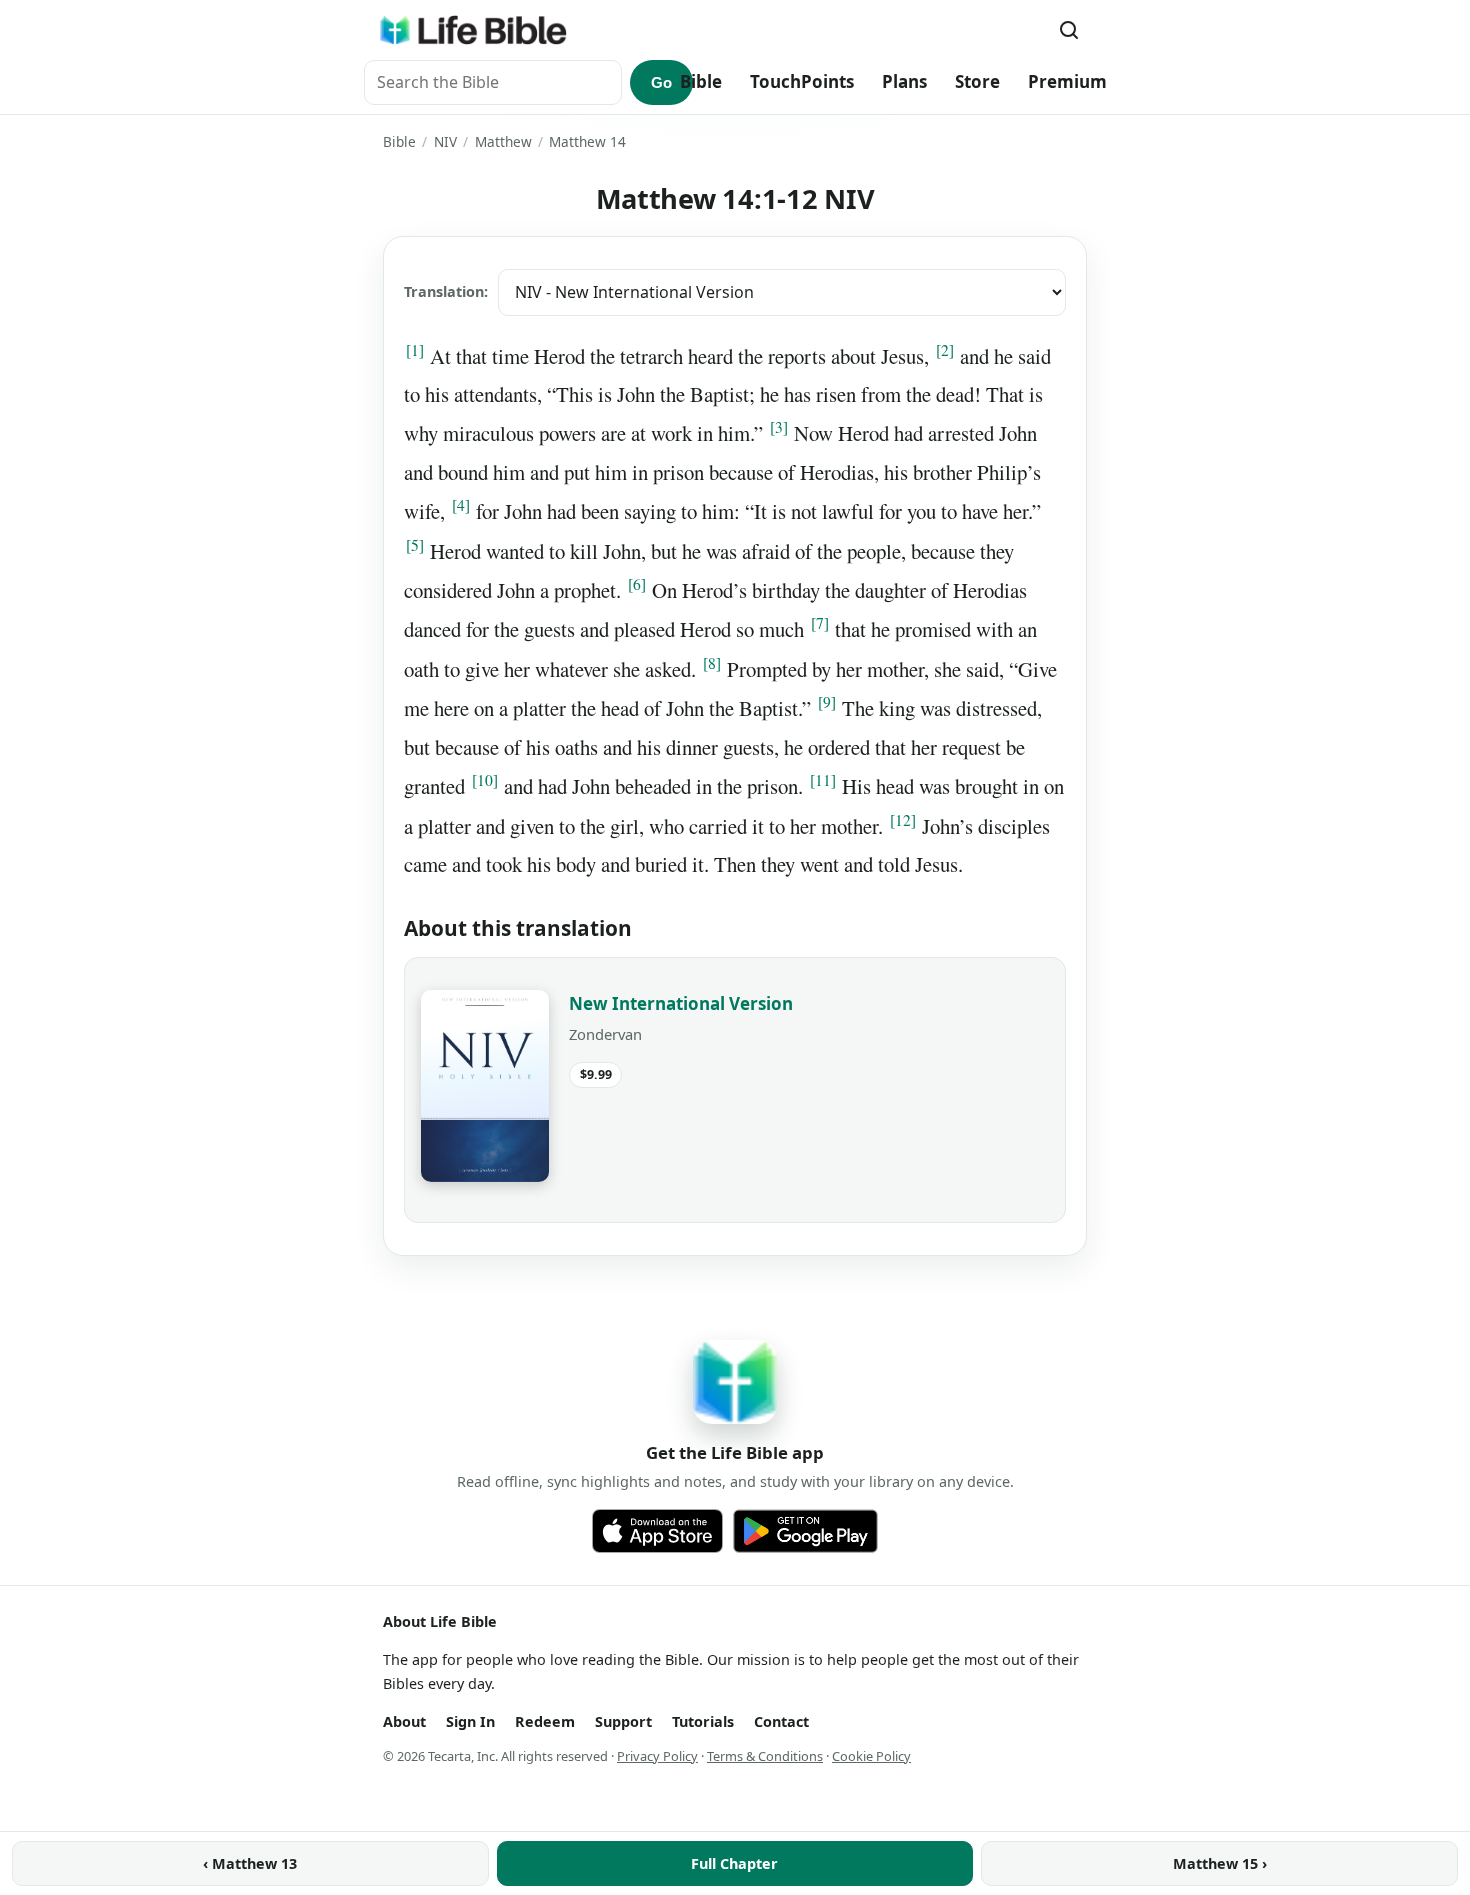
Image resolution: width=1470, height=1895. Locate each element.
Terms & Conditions (765, 1756)
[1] (415, 350)
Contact (781, 1721)
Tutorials (703, 1721)
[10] (485, 780)
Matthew (503, 141)
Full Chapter (734, 1863)
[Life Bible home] (473, 30)
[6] (637, 584)
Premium (1067, 81)
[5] (415, 545)
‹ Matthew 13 (250, 1863)
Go (661, 82)
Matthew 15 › (1220, 1863)
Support (623, 1721)
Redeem (545, 1721)
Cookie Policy (871, 1756)
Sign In (470, 1721)
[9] (827, 702)
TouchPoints (802, 81)
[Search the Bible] (1069, 30)
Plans (904, 81)
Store (977, 81)
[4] (461, 505)
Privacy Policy (657, 1756)
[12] (903, 820)
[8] (712, 663)
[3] (779, 427)
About (404, 1721)
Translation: (446, 291)
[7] (820, 623)
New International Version (681, 1003)
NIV (445, 141)
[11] (823, 780)
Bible (701, 81)
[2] (945, 350)
